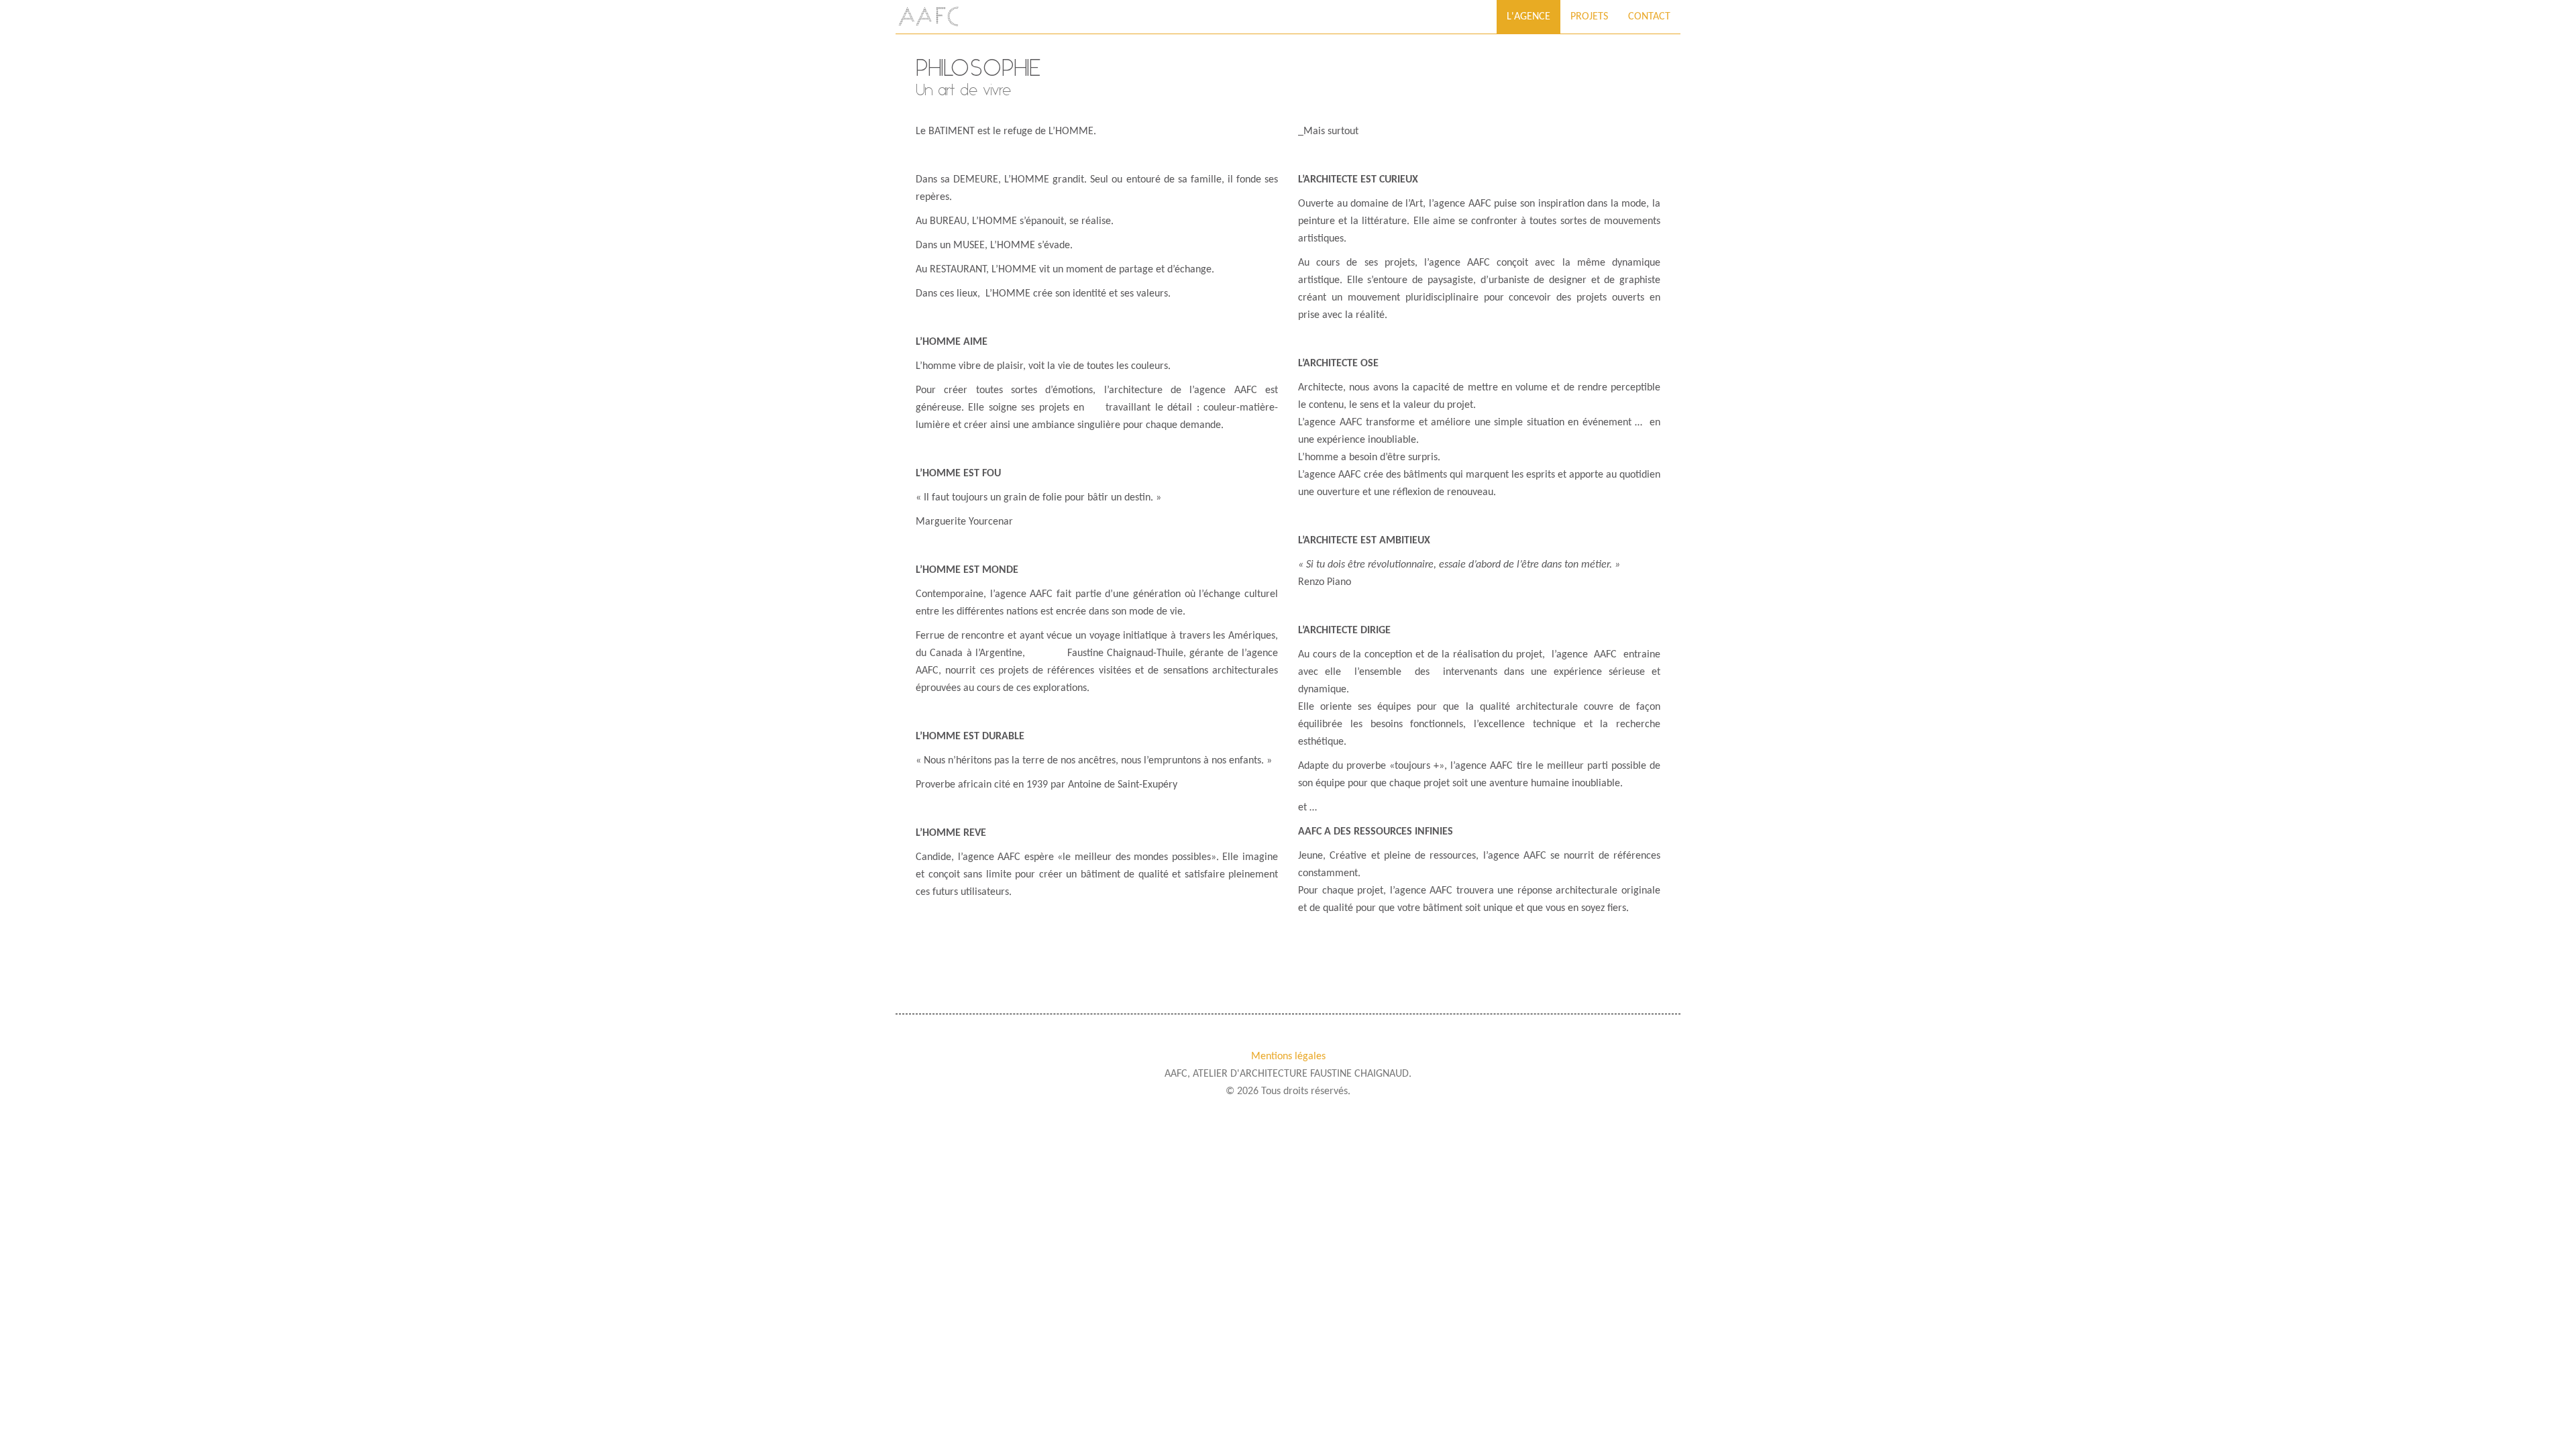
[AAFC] (929, 17)
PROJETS (1589, 17)
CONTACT (1649, 17)
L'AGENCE (1528, 17)
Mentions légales (1288, 1057)
